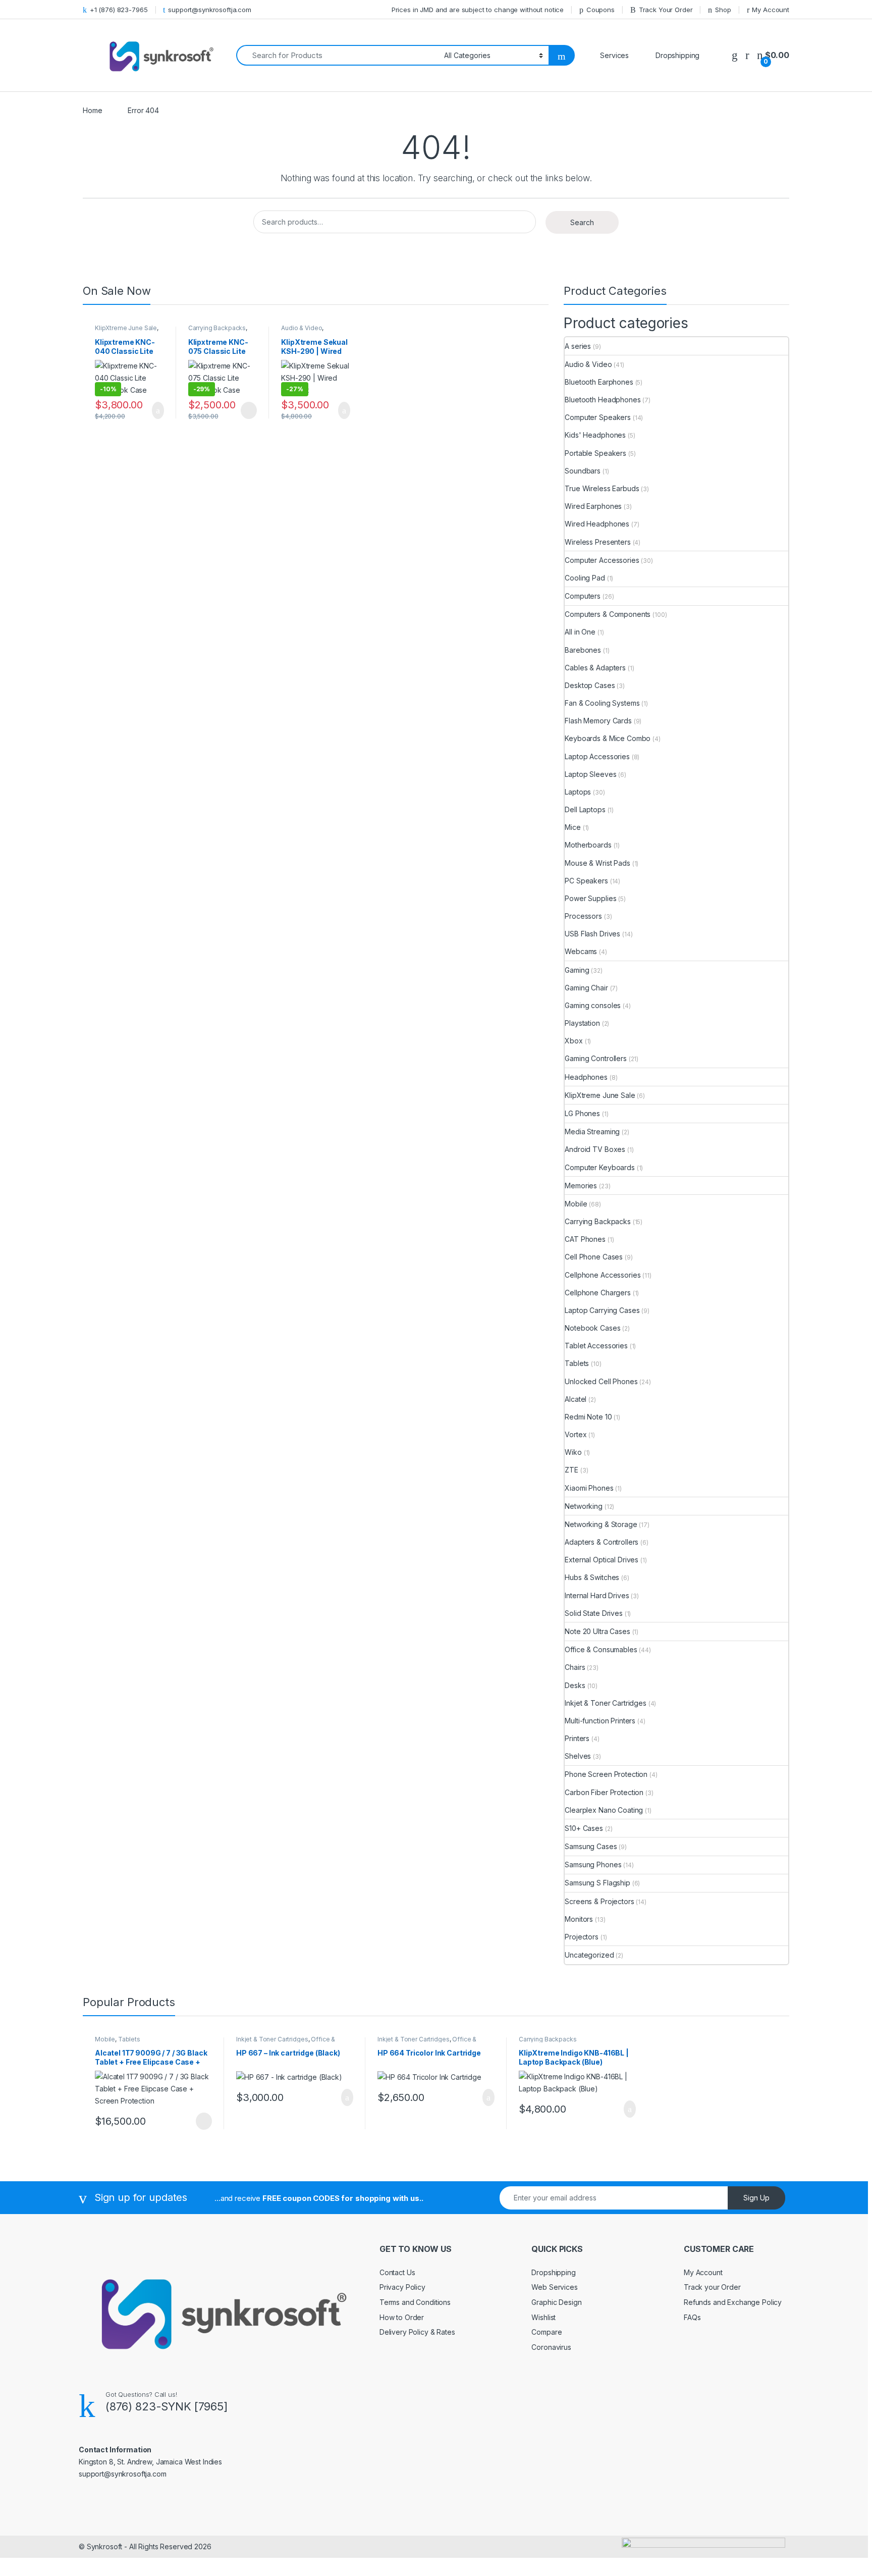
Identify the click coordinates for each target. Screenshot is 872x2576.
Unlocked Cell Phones (601, 1381)
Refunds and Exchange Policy (733, 2302)
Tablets (577, 1363)
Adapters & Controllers (602, 1542)
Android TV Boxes (595, 1149)
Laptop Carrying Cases (602, 1310)
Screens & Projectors (599, 1901)
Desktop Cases (590, 685)
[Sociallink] (83, 2496)
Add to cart (157, 410)
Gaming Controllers (595, 1058)
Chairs (575, 1667)
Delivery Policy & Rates (417, 2332)
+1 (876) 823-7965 (119, 10)
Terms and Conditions (415, 2302)
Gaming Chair (586, 988)
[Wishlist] (735, 55)
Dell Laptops (585, 809)
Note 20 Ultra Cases (597, 1631)
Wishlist (543, 2317)
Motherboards (588, 845)
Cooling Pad (585, 578)
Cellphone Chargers (597, 1293)
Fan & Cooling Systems (602, 703)
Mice (573, 827)
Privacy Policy (402, 2287)
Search (582, 222)
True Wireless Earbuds (602, 488)
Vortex (576, 1434)
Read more (248, 410)
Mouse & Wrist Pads (597, 863)
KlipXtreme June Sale (126, 328)
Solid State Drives (593, 1613)
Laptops (578, 792)
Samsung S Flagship (597, 1883)
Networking (584, 1506)
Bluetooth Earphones (599, 382)
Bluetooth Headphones (603, 400)
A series (578, 346)
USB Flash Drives (592, 934)
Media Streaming (592, 1132)
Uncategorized (589, 1955)
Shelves (578, 1756)
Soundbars (583, 471)
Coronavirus (551, 2347)
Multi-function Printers (600, 1721)
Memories (581, 1186)
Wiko (573, 1452)
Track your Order (712, 2287)
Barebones (583, 650)
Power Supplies (590, 898)
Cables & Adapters (595, 668)
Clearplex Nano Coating (604, 1810)
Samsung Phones (593, 1864)
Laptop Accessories (597, 756)
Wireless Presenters (597, 542)
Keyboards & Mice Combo (608, 738)
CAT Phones (585, 1239)
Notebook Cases (592, 1328)
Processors (583, 916)
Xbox (574, 1041)
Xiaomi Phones (589, 1488)
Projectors (582, 1937)
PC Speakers (586, 881)
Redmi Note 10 (588, 1417)
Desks (575, 1685)
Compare (547, 2332)
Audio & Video (302, 328)
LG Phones (582, 1113)
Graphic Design (556, 2302)
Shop (723, 10)
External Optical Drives (602, 1560)
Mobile (576, 1204)
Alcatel (576, 1399)
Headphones (586, 1077)
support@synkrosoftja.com (210, 10)
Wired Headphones (597, 524)
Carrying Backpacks (217, 328)
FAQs (692, 2317)
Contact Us (397, 2272)
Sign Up (756, 2198)
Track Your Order (666, 10)
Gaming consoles (593, 1005)
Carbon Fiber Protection (604, 1792)
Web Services (554, 2287)
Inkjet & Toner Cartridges (606, 1703)
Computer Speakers (598, 417)
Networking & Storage (601, 1524)
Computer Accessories (602, 560)
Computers (583, 596)
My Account (771, 10)
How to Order (402, 2317)
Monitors (579, 1919)
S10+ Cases (584, 1828)
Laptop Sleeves (590, 774)
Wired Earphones (593, 506)
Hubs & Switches (592, 1577)
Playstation (582, 1023)
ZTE (571, 1470)
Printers (577, 1738)
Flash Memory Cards (598, 721)
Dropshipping (553, 2272)
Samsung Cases (591, 1846)
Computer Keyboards (599, 1167)
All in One (580, 632)
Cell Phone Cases (594, 1257)
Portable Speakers (595, 453)
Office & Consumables (601, 1649)
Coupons (601, 10)
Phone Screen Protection (606, 1774)
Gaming (577, 970)
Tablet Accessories (596, 1346)
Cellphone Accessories (603, 1275)
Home (92, 110)
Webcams (581, 951)
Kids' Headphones (595, 435)
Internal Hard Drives (597, 1595)
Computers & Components (608, 614)
